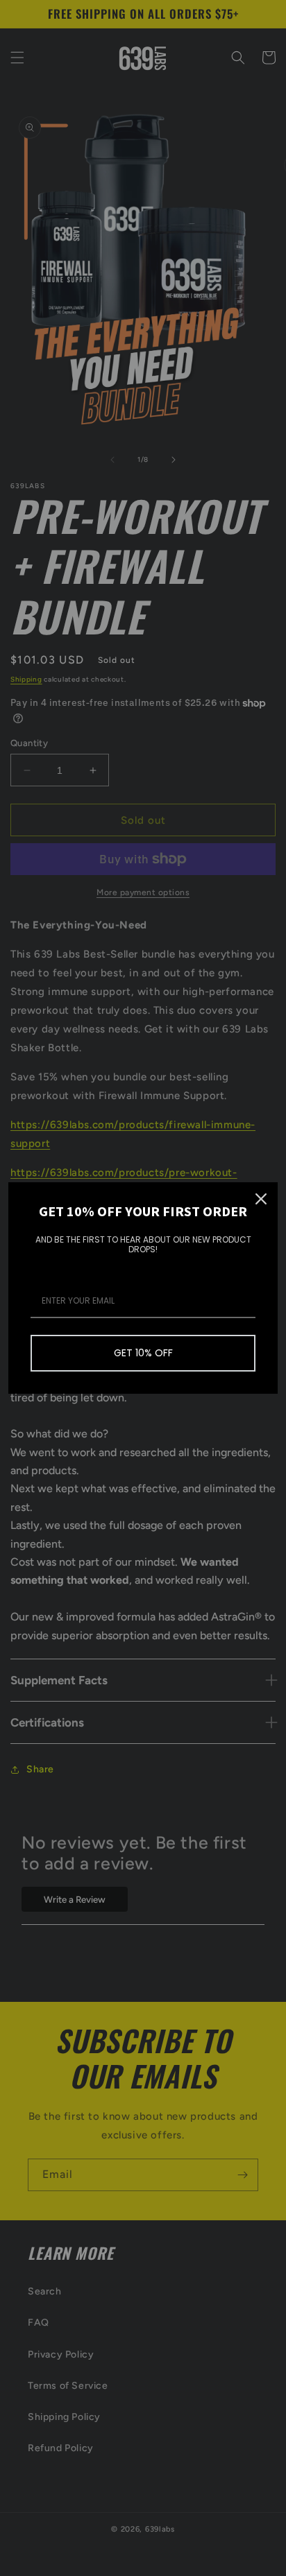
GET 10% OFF (143, 1353)
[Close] (261, 1199)
